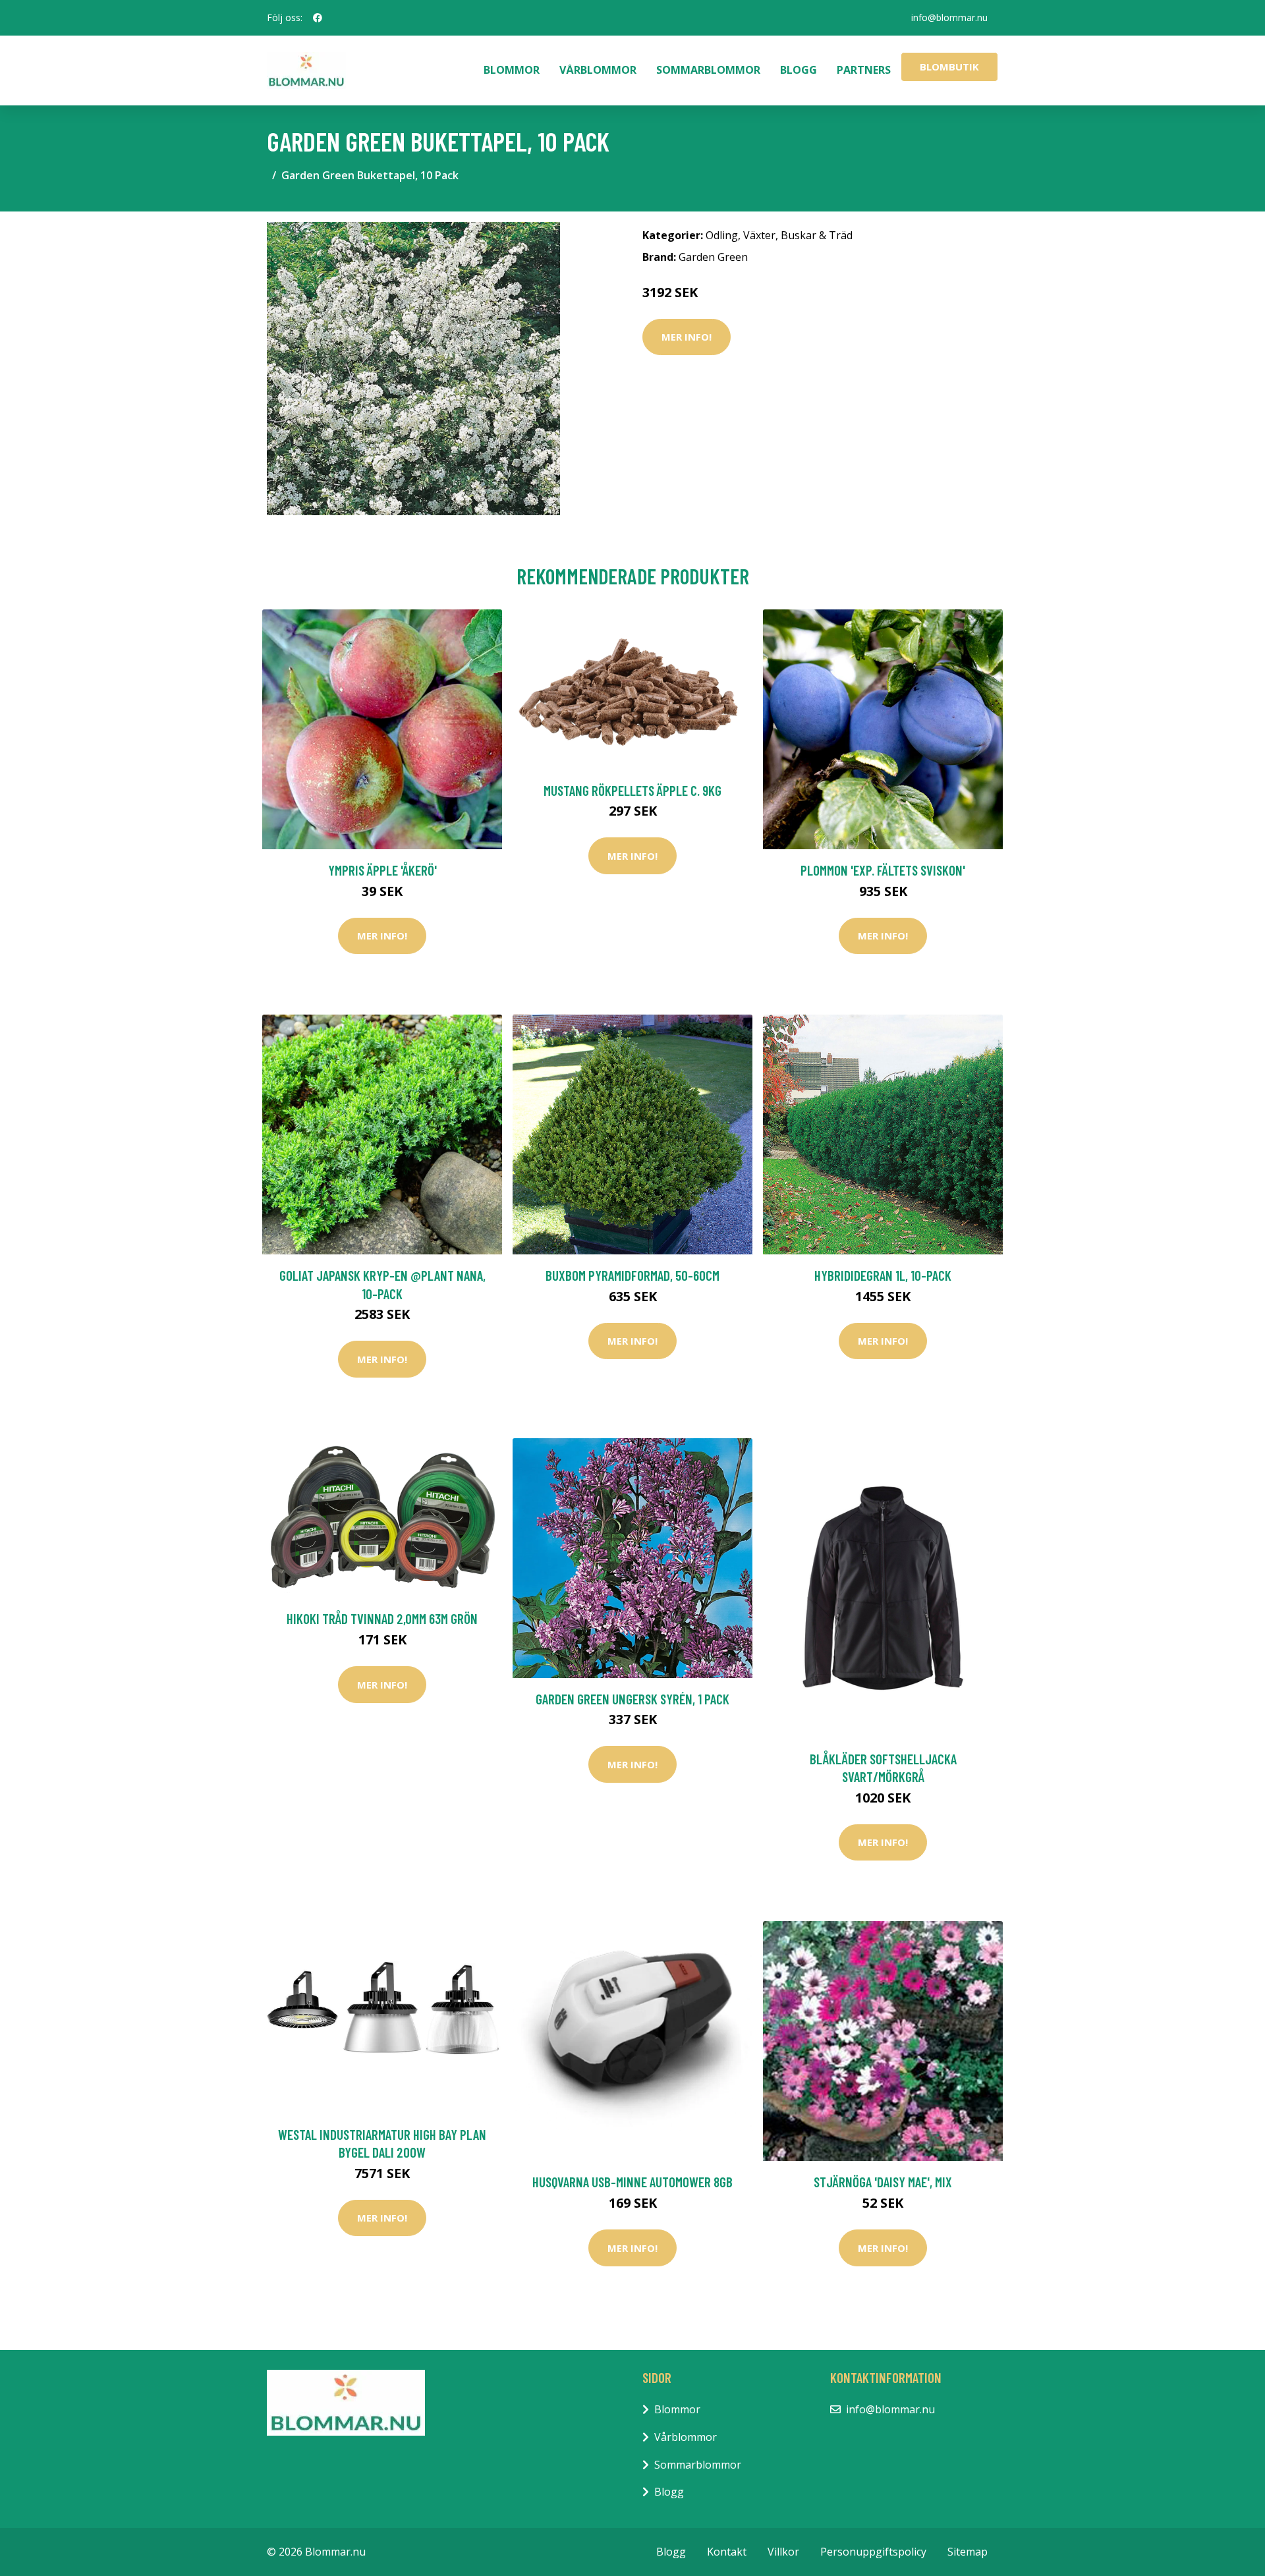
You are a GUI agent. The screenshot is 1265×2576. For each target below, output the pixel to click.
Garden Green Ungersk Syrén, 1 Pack (632, 1699)
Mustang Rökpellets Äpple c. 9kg (632, 790)
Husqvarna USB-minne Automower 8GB (632, 2182)
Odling (722, 235)
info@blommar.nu (949, 17)
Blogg (799, 70)
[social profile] (318, 18)
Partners (864, 70)
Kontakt (727, 2552)
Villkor (783, 2552)
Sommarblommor (708, 70)
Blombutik (949, 67)
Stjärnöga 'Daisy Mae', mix (883, 2182)
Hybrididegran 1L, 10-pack (883, 1275)
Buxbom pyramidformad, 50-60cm (632, 1275)
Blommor (512, 70)
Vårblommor (598, 70)
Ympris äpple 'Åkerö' (382, 870)
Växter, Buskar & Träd (798, 235)
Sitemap (968, 2552)
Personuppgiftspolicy (873, 2552)
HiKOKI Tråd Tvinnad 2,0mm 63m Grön (382, 1618)
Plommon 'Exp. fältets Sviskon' (883, 870)
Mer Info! (687, 337)
